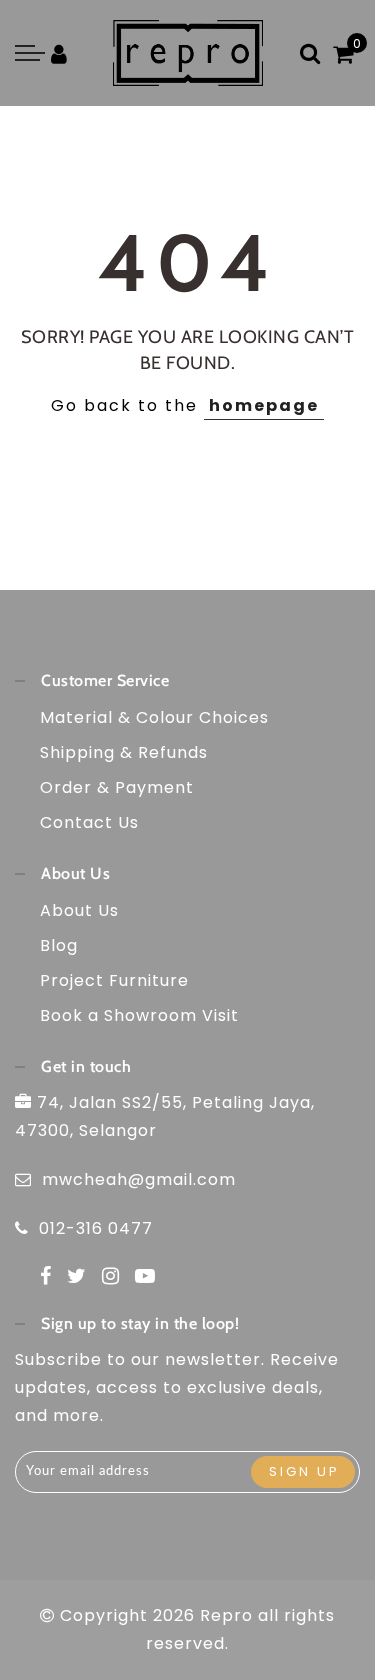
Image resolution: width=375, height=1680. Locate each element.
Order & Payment (117, 787)
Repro (226, 1615)
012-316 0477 (96, 1228)
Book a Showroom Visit (139, 1015)
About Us (79, 910)
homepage (264, 405)
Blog (59, 945)
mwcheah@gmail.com (139, 1179)
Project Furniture (114, 980)
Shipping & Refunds (124, 752)
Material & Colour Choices (154, 717)
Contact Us (89, 822)
